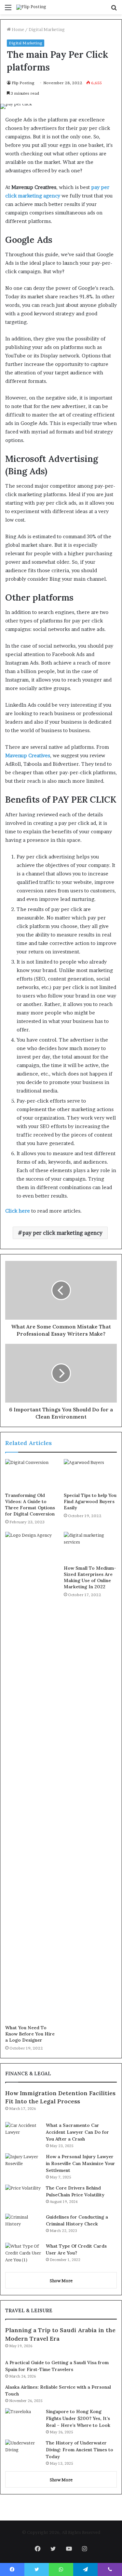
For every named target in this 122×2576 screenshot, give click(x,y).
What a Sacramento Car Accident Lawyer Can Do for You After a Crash (77, 2132)
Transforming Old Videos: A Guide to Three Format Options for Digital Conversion (30, 1505)
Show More (61, 2281)
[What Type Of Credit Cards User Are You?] (23, 2255)
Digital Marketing (47, 29)
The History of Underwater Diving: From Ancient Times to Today (80, 2450)
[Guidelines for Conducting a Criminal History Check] (23, 2226)
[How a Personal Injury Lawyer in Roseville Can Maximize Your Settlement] (23, 2166)
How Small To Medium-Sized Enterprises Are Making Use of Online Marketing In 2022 (90, 1577)
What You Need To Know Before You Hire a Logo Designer (30, 2034)
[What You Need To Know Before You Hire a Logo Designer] (32, 1777)
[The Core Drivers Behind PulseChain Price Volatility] (23, 2197)
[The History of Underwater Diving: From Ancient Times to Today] (23, 2452)
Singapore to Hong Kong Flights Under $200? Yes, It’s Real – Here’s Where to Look (78, 2418)
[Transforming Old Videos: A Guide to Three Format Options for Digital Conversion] (32, 1474)
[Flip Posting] (31, 7)
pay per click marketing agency (62, 1233)
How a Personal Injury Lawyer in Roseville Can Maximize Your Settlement (81, 2163)
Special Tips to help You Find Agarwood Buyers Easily (90, 1501)
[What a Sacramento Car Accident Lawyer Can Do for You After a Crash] (23, 2134)
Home (17, 29)
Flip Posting (23, 83)
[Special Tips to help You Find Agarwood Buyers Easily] (90, 1474)
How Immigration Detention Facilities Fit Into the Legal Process (60, 2097)
